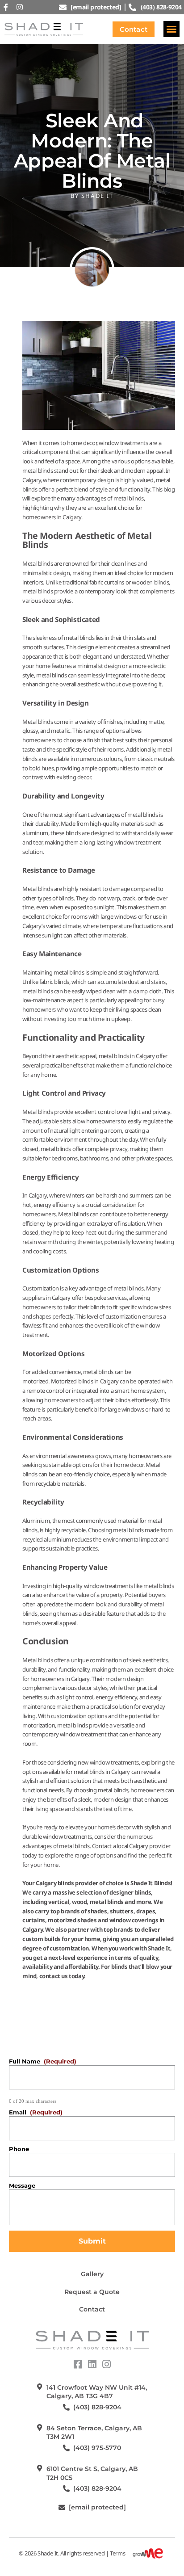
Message (22, 2185)
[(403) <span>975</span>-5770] (66, 2448)
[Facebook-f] (6, 7)
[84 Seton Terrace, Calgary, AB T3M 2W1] (40, 2427)
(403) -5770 (97, 2448)
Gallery (92, 2274)
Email (36, 2112)
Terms (117, 2554)
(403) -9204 (97, 2407)
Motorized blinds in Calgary (85, 1381)
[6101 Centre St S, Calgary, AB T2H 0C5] (40, 2468)
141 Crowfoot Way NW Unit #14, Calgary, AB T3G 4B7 (97, 2392)
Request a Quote (92, 2292)
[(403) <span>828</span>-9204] (66, 2407)
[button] (171, 29)
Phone (19, 2149)
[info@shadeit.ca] (62, 2507)
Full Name (43, 2061)
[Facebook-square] (78, 2364)
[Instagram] (20, 7)
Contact (92, 2309)
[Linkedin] (92, 2364)
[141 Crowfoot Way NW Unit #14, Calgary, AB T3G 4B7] (40, 2387)
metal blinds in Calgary (127, 1056)
